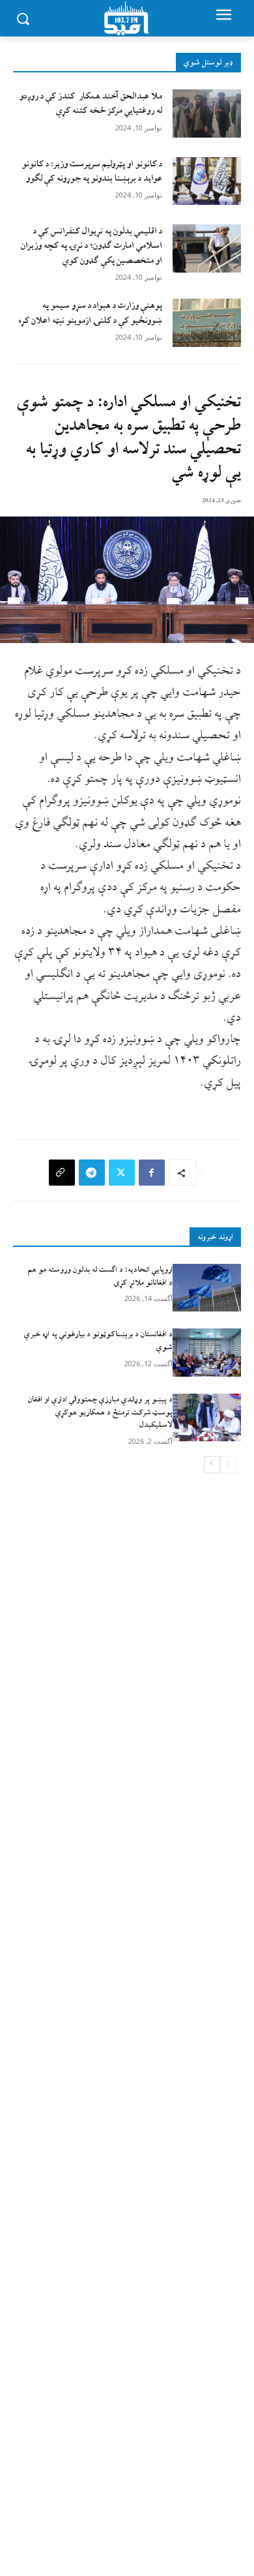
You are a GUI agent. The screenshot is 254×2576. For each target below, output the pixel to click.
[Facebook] (152, 1173)
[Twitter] (122, 1173)
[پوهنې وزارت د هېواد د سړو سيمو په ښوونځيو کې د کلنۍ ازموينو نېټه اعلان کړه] (207, 323)
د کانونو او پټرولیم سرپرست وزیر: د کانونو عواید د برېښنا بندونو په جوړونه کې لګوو (92, 171)
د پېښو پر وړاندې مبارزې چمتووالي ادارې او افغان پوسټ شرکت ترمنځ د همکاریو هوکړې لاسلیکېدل (100, 1412)
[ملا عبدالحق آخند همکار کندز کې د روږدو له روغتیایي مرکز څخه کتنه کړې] (207, 113)
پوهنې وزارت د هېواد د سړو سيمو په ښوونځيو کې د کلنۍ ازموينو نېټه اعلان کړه (90, 313)
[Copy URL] (62, 1173)
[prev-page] (228, 1465)
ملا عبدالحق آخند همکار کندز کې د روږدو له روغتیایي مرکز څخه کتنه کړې (91, 103)
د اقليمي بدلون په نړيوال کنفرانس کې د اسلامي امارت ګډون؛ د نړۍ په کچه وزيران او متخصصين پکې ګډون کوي (92, 246)
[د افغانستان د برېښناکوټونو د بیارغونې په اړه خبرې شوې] (207, 1353)
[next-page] (212, 1465)
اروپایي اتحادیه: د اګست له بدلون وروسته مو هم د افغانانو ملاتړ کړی (100, 1276)
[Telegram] (92, 1173)
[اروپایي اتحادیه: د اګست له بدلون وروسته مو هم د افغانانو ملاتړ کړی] (207, 1288)
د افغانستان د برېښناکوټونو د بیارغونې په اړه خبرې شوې (98, 1341)
